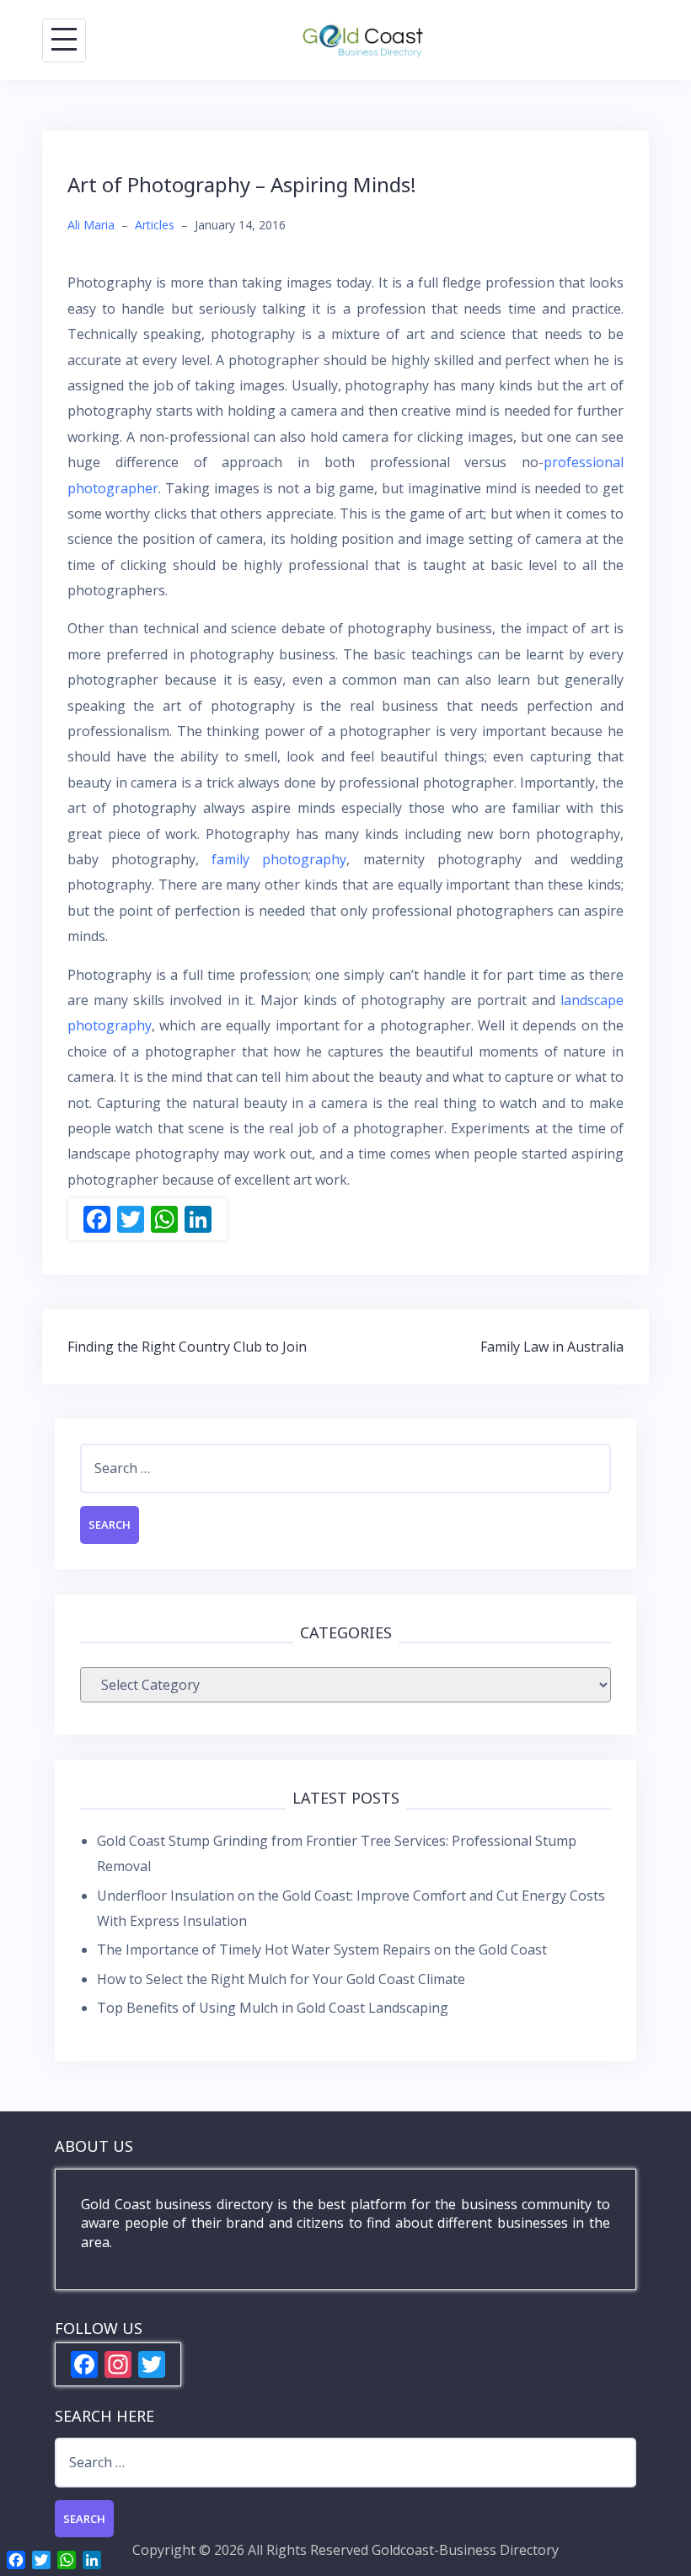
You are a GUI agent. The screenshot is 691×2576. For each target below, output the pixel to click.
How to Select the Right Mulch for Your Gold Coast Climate (281, 1979)
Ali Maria (91, 225)
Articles (155, 225)
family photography (279, 859)
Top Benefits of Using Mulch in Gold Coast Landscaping (273, 2008)
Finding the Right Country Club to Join (187, 1347)
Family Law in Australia (552, 1347)
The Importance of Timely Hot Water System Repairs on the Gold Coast (322, 1949)
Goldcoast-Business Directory (465, 2550)
